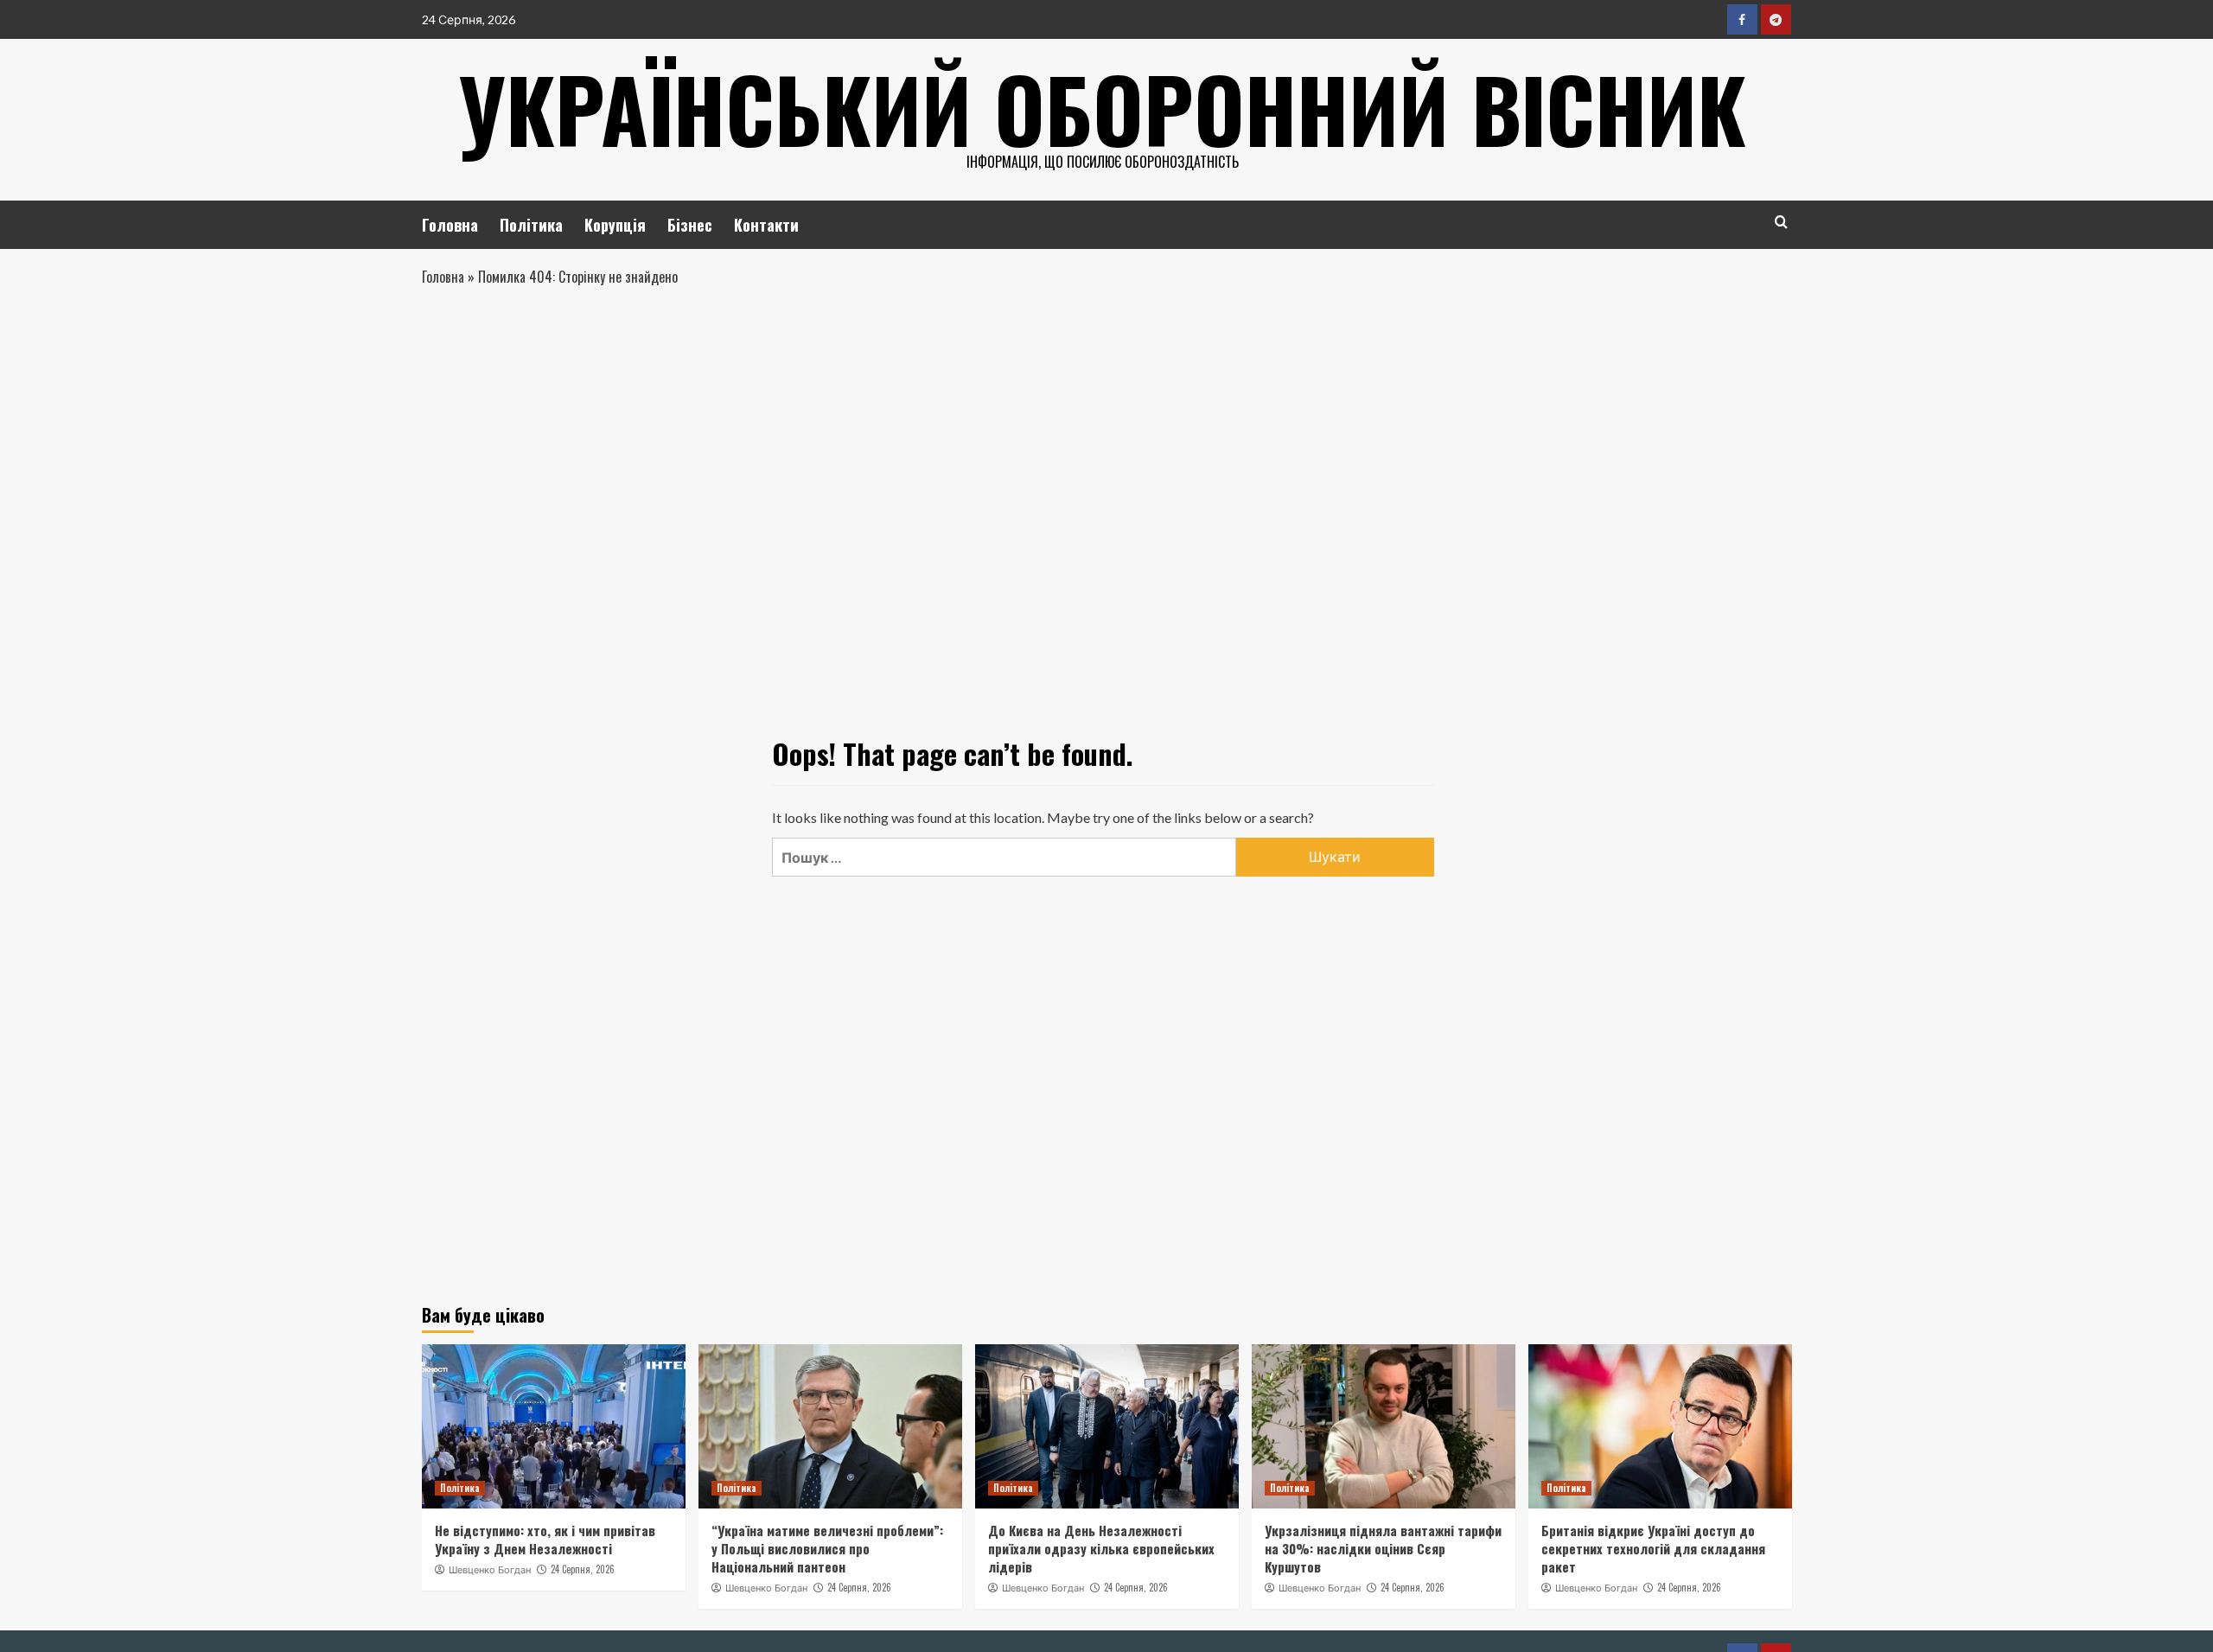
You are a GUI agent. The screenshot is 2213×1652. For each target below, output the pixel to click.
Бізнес (690, 225)
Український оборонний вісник (1102, 108)
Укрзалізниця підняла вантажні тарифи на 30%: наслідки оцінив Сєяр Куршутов (1383, 1548)
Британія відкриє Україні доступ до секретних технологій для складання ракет (1653, 1548)
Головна (450, 225)
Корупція (615, 225)
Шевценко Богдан (490, 1570)
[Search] (1781, 222)
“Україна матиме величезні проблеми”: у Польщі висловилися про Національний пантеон (827, 1548)
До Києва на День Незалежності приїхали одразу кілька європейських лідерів (1101, 1548)
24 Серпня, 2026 (583, 1569)
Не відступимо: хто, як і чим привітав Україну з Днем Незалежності (545, 1539)
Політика (531, 225)
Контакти (766, 225)
